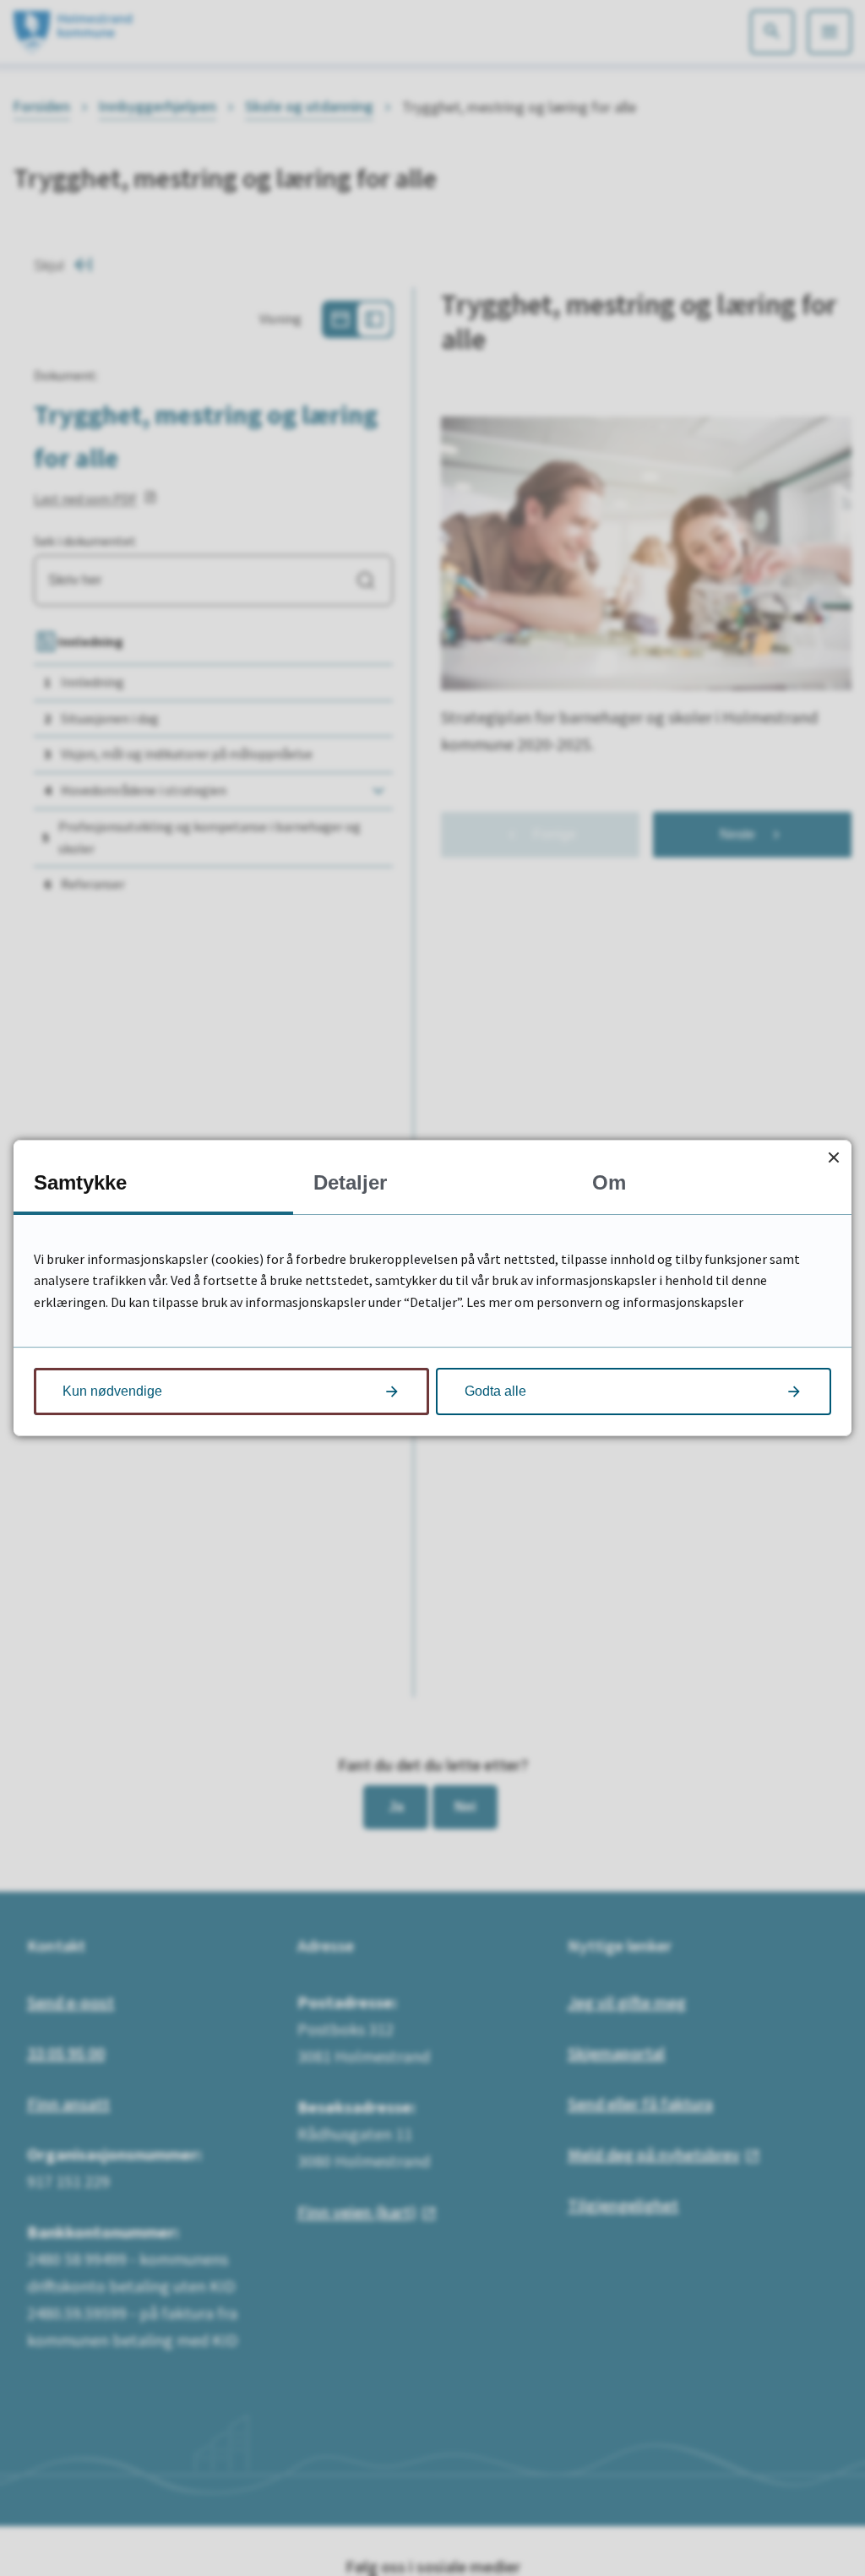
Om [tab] (609, 1182)
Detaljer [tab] (350, 1182)
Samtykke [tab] (80, 1182)
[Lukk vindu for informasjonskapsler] (833, 1158)
